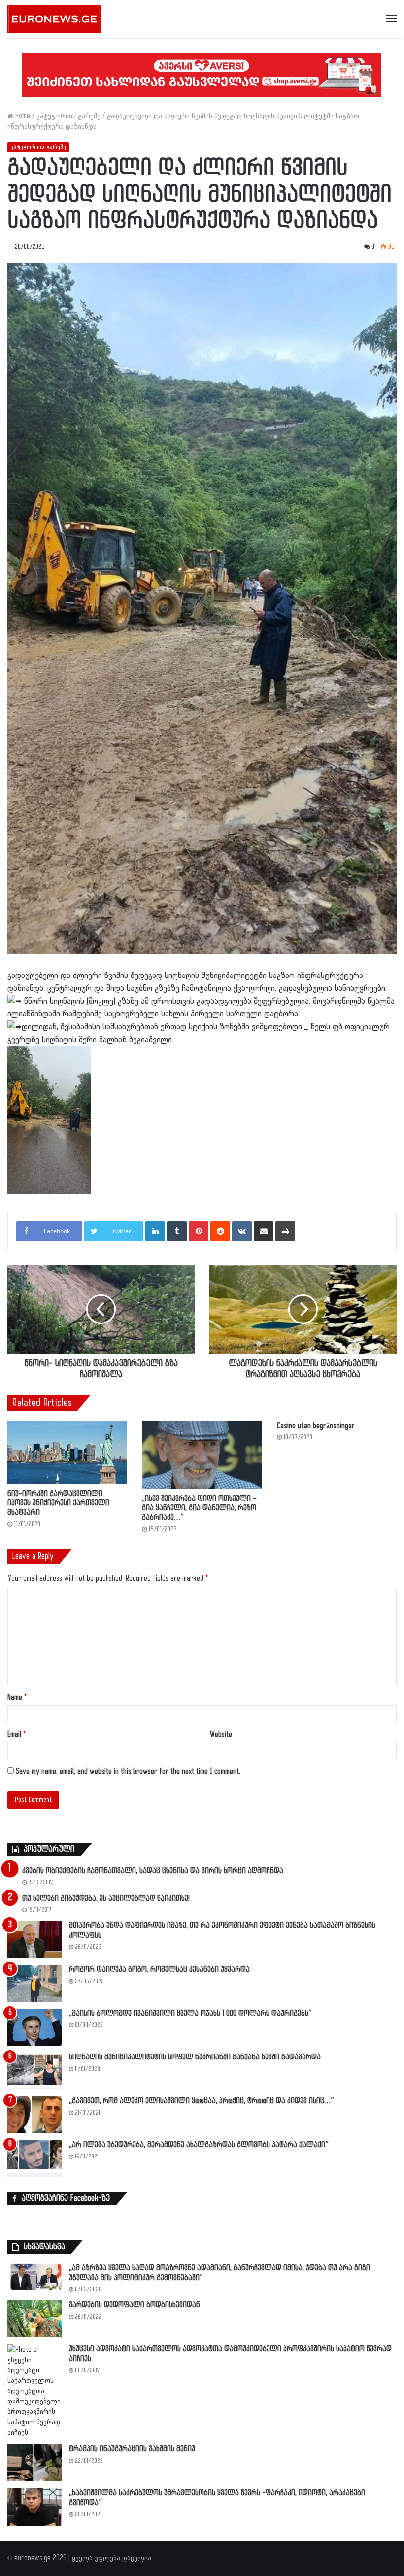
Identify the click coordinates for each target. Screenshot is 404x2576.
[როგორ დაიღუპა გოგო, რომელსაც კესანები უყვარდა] (34, 1983)
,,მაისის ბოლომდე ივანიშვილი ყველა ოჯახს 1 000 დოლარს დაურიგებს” (190, 2013)
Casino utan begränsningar (316, 1426)
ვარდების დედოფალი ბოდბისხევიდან (135, 2305)
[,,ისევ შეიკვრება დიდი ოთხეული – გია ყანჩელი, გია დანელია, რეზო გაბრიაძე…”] (202, 1455)
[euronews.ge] (54, 19)
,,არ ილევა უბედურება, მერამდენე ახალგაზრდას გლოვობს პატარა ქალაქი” (199, 2145)
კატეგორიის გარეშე (68, 116)
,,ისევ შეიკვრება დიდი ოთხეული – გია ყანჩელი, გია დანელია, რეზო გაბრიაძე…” (199, 1508)
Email (17, 1734)
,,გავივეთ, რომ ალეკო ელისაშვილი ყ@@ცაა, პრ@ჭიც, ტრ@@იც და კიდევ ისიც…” (202, 2101)
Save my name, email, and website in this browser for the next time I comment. (128, 1771)
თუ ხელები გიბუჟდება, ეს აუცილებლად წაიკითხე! (106, 1898)
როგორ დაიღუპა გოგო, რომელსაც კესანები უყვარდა (159, 1969)
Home (22, 116)
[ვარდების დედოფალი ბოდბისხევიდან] (34, 2319)
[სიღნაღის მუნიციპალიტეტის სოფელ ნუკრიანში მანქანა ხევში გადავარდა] (34, 2071)
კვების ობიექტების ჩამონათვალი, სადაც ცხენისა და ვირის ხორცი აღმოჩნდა (153, 1871)
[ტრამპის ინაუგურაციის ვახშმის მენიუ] (34, 2463)
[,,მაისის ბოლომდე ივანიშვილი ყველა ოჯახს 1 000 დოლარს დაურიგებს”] (34, 2027)
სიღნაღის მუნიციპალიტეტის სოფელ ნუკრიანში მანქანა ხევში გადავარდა (195, 2057)
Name (17, 1697)
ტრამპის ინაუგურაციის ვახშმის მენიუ (132, 2449)
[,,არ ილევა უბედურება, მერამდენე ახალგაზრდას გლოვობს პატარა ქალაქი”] (34, 2159)
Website (221, 1734)
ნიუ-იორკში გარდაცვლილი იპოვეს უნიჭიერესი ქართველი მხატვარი (58, 1503)
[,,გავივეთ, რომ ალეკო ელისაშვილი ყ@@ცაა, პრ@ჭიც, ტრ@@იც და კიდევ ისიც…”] (34, 2115)
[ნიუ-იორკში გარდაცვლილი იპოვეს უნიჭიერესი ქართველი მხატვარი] (67, 1452)
